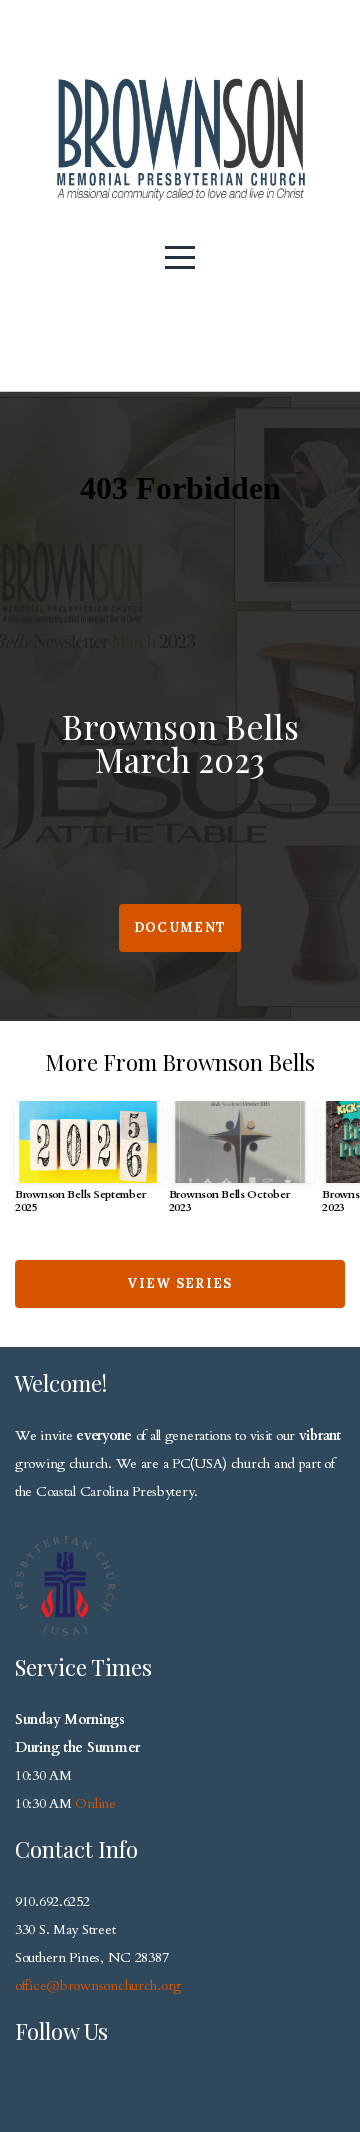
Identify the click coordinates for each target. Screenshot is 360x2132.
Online (95, 1803)
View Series (179, 1283)
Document (180, 927)
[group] (88, 1165)
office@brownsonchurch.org (98, 1985)
